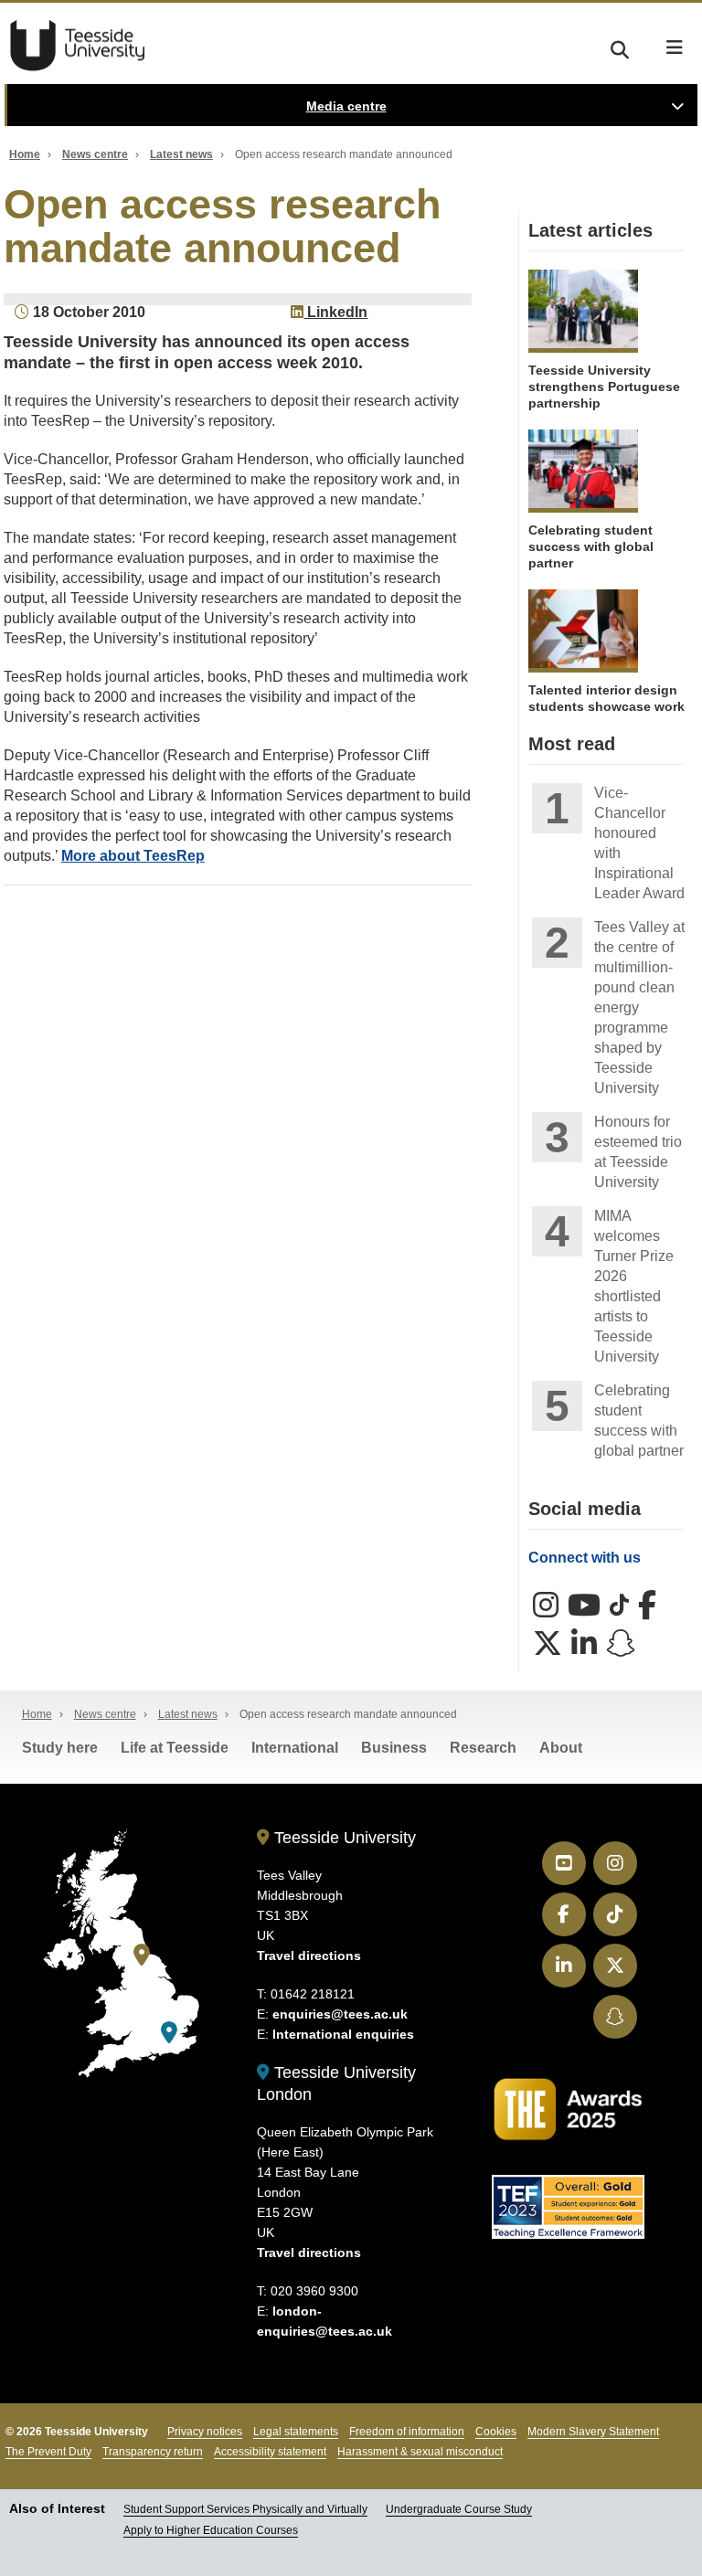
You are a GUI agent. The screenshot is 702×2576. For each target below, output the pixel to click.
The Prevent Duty (48, 2452)
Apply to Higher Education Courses (211, 2530)
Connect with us (585, 1558)
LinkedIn (335, 312)
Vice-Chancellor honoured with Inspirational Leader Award (639, 843)
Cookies (496, 2432)
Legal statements (296, 2432)
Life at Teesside (175, 1748)
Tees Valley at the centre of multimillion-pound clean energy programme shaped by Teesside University (639, 1007)
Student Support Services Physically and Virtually (245, 2509)
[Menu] (675, 48)
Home (25, 154)
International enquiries (343, 2034)
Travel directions (309, 1956)
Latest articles (590, 230)
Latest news (181, 154)
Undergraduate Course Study (459, 2509)
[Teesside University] (142, 1955)
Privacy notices (205, 2432)
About (561, 1748)
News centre (95, 154)
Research (483, 1748)
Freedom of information (407, 2432)
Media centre (346, 106)
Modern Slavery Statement (593, 2432)
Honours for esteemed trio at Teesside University (638, 1152)
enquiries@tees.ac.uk (340, 2014)
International (295, 1748)
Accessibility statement (270, 2452)
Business (394, 1748)
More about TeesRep (133, 856)
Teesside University (78, 46)
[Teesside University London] (169, 2033)
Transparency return (153, 2452)
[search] (620, 47)
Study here (60, 1748)
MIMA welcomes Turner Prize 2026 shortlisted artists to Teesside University (634, 1286)
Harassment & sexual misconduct (420, 2452)
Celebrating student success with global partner (639, 1421)
